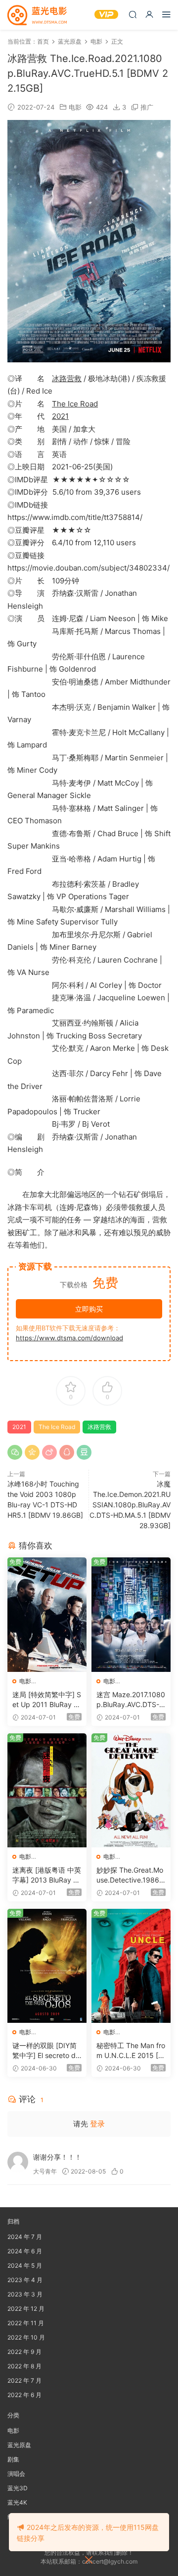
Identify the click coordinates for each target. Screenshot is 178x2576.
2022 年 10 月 (26, 2337)
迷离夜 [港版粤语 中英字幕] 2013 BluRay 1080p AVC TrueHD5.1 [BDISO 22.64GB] (47, 1875)
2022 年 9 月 (24, 2352)
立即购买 (89, 1309)
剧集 (13, 2459)
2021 (60, 416)
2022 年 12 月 (26, 2309)
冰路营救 (67, 378)
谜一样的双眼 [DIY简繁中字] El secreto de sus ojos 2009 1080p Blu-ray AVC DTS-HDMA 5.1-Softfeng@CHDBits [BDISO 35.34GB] (47, 2051)
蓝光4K (17, 2502)
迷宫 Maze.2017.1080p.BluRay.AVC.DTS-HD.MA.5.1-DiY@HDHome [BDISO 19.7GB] (131, 1700)
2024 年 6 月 (25, 2251)
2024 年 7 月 (25, 2237)
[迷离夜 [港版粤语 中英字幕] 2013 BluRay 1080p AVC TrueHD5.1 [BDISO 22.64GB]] (47, 1790)
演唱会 (16, 2474)
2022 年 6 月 (24, 2395)
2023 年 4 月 (25, 2280)
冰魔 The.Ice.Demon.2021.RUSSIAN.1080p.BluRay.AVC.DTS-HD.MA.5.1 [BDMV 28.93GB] (130, 1505)
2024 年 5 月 (25, 2265)
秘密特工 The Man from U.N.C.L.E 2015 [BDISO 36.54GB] (131, 2051)
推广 (147, 107)
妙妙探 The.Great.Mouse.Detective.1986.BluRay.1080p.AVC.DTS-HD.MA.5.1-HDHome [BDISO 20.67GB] (131, 1875)
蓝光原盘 (19, 2445)
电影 (75, 107)
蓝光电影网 (37, 15)
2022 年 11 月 (26, 2323)
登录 (97, 2124)
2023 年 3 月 (25, 2294)
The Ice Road (75, 404)
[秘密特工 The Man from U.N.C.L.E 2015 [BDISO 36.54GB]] (131, 1966)
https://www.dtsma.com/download (69, 1338)
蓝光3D (18, 2488)
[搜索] (133, 14)
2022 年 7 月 (24, 2380)
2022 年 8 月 (24, 2366)
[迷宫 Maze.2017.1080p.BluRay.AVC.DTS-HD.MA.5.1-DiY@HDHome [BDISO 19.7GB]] (131, 1614)
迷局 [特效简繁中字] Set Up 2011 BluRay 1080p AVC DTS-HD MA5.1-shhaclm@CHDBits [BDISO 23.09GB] (47, 1700)
